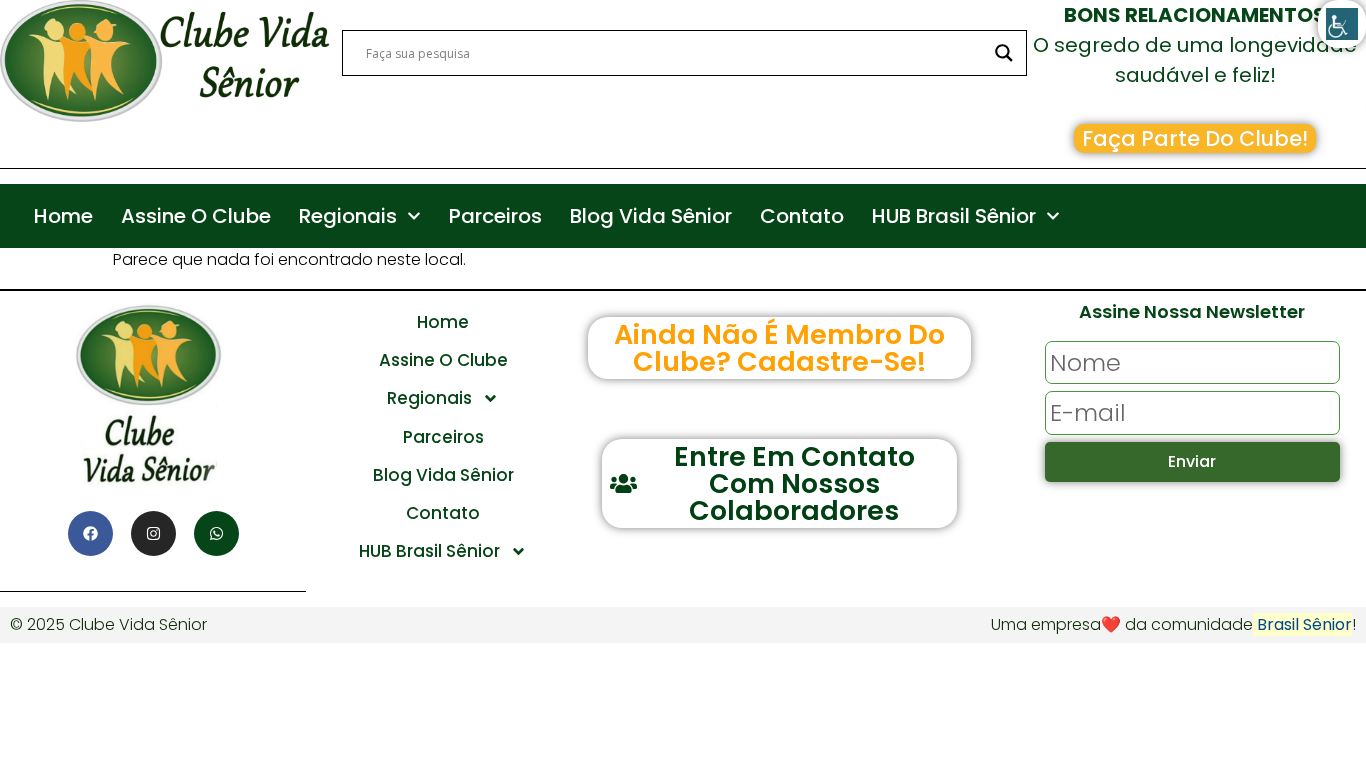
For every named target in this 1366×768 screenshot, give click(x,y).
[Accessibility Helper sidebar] (1342, 24)
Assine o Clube (196, 216)
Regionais (348, 216)
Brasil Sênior (1302, 624)
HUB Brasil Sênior (954, 216)
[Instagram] (153, 533)
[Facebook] (90, 533)
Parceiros (495, 216)
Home (63, 216)
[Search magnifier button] (1004, 53)
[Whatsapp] (216, 533)
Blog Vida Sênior (651, 216)
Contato (802, 216)
